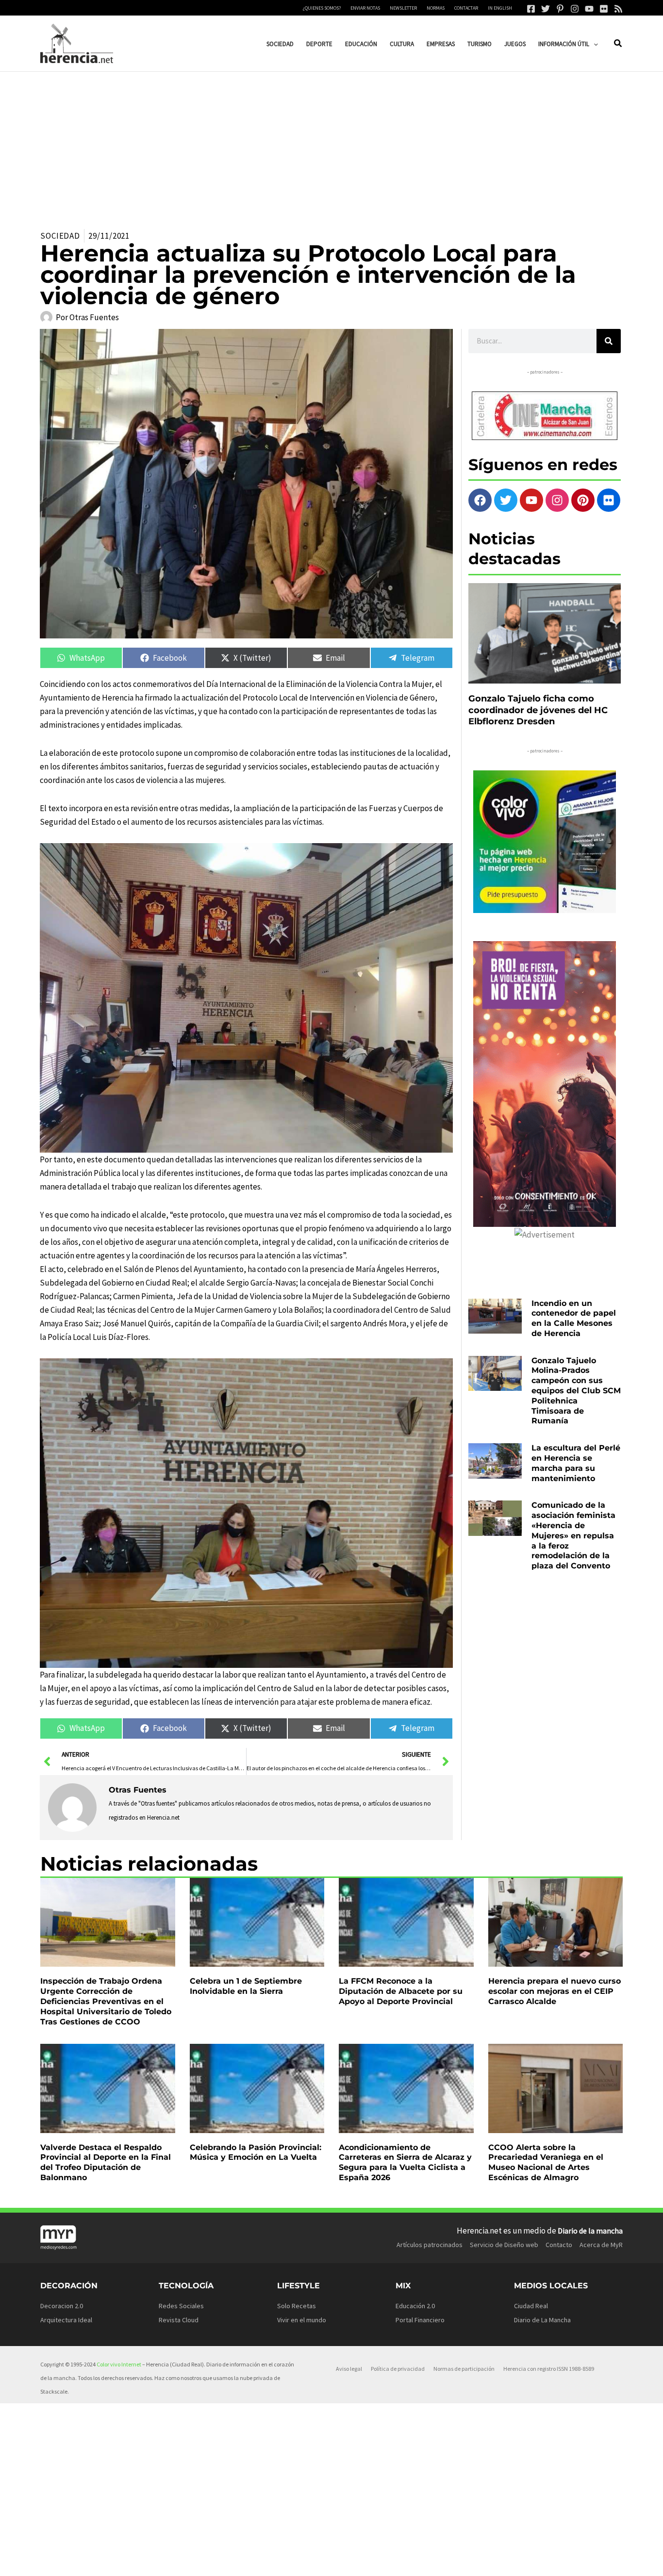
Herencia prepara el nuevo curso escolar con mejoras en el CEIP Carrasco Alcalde (555, 1991)
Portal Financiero (420, 2320)
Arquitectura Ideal (66, 2320)
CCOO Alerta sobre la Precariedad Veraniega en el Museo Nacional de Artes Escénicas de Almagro (546, 2162)
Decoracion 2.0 (62, 2306)
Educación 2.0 (415, 2306)
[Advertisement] (331, 145)
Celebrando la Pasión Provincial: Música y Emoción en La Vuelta (256, 2152)
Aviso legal (349, 2369)
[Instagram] (575, 9)
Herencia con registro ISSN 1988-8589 (549, 2369)
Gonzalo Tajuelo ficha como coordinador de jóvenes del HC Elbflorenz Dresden (538, 710)
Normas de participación (464, 2369)
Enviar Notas (365, 8)
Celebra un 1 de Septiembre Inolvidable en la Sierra (246, 1986)
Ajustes (540, 2561)
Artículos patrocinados (430, 2245)
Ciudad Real (531, 2306)
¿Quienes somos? (322, 8)
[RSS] (618, 9)
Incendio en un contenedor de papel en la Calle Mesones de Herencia (574, 1318)
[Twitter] (546, 9)
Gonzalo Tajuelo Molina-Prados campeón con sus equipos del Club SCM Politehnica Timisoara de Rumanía (576, 1391)
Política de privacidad (398, 2369)
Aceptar (418, 2561)
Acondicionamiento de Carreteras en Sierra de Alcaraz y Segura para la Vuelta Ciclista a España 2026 (405, 2162)
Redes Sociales (181, 2306)
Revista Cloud (179, 2320)
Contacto (559, 2245)
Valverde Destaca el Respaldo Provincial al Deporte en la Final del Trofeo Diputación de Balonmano (106, 2162)
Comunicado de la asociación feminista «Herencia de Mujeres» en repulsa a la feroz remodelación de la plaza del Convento (573, 1535)
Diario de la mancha (590, 2231)
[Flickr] (604, 9)
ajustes (354, 2565)
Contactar (466, 8)
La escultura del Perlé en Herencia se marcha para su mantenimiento (576, 1463)
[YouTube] (589, 9)
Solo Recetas (297, 2306)
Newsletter (403, 8)
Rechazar (479, 2561)
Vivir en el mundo (302, 2320)
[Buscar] (609, 341)
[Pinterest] (560, 9)
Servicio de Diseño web (504, 2245)
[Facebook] (531, 9)
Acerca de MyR (601, 2245)
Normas (436, 8)
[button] (594, 44)
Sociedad (60, 236)
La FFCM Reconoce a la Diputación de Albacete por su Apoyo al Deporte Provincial (401, 1991)
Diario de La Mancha (542, 2320)
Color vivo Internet (119, 2364)
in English (500, 8)
